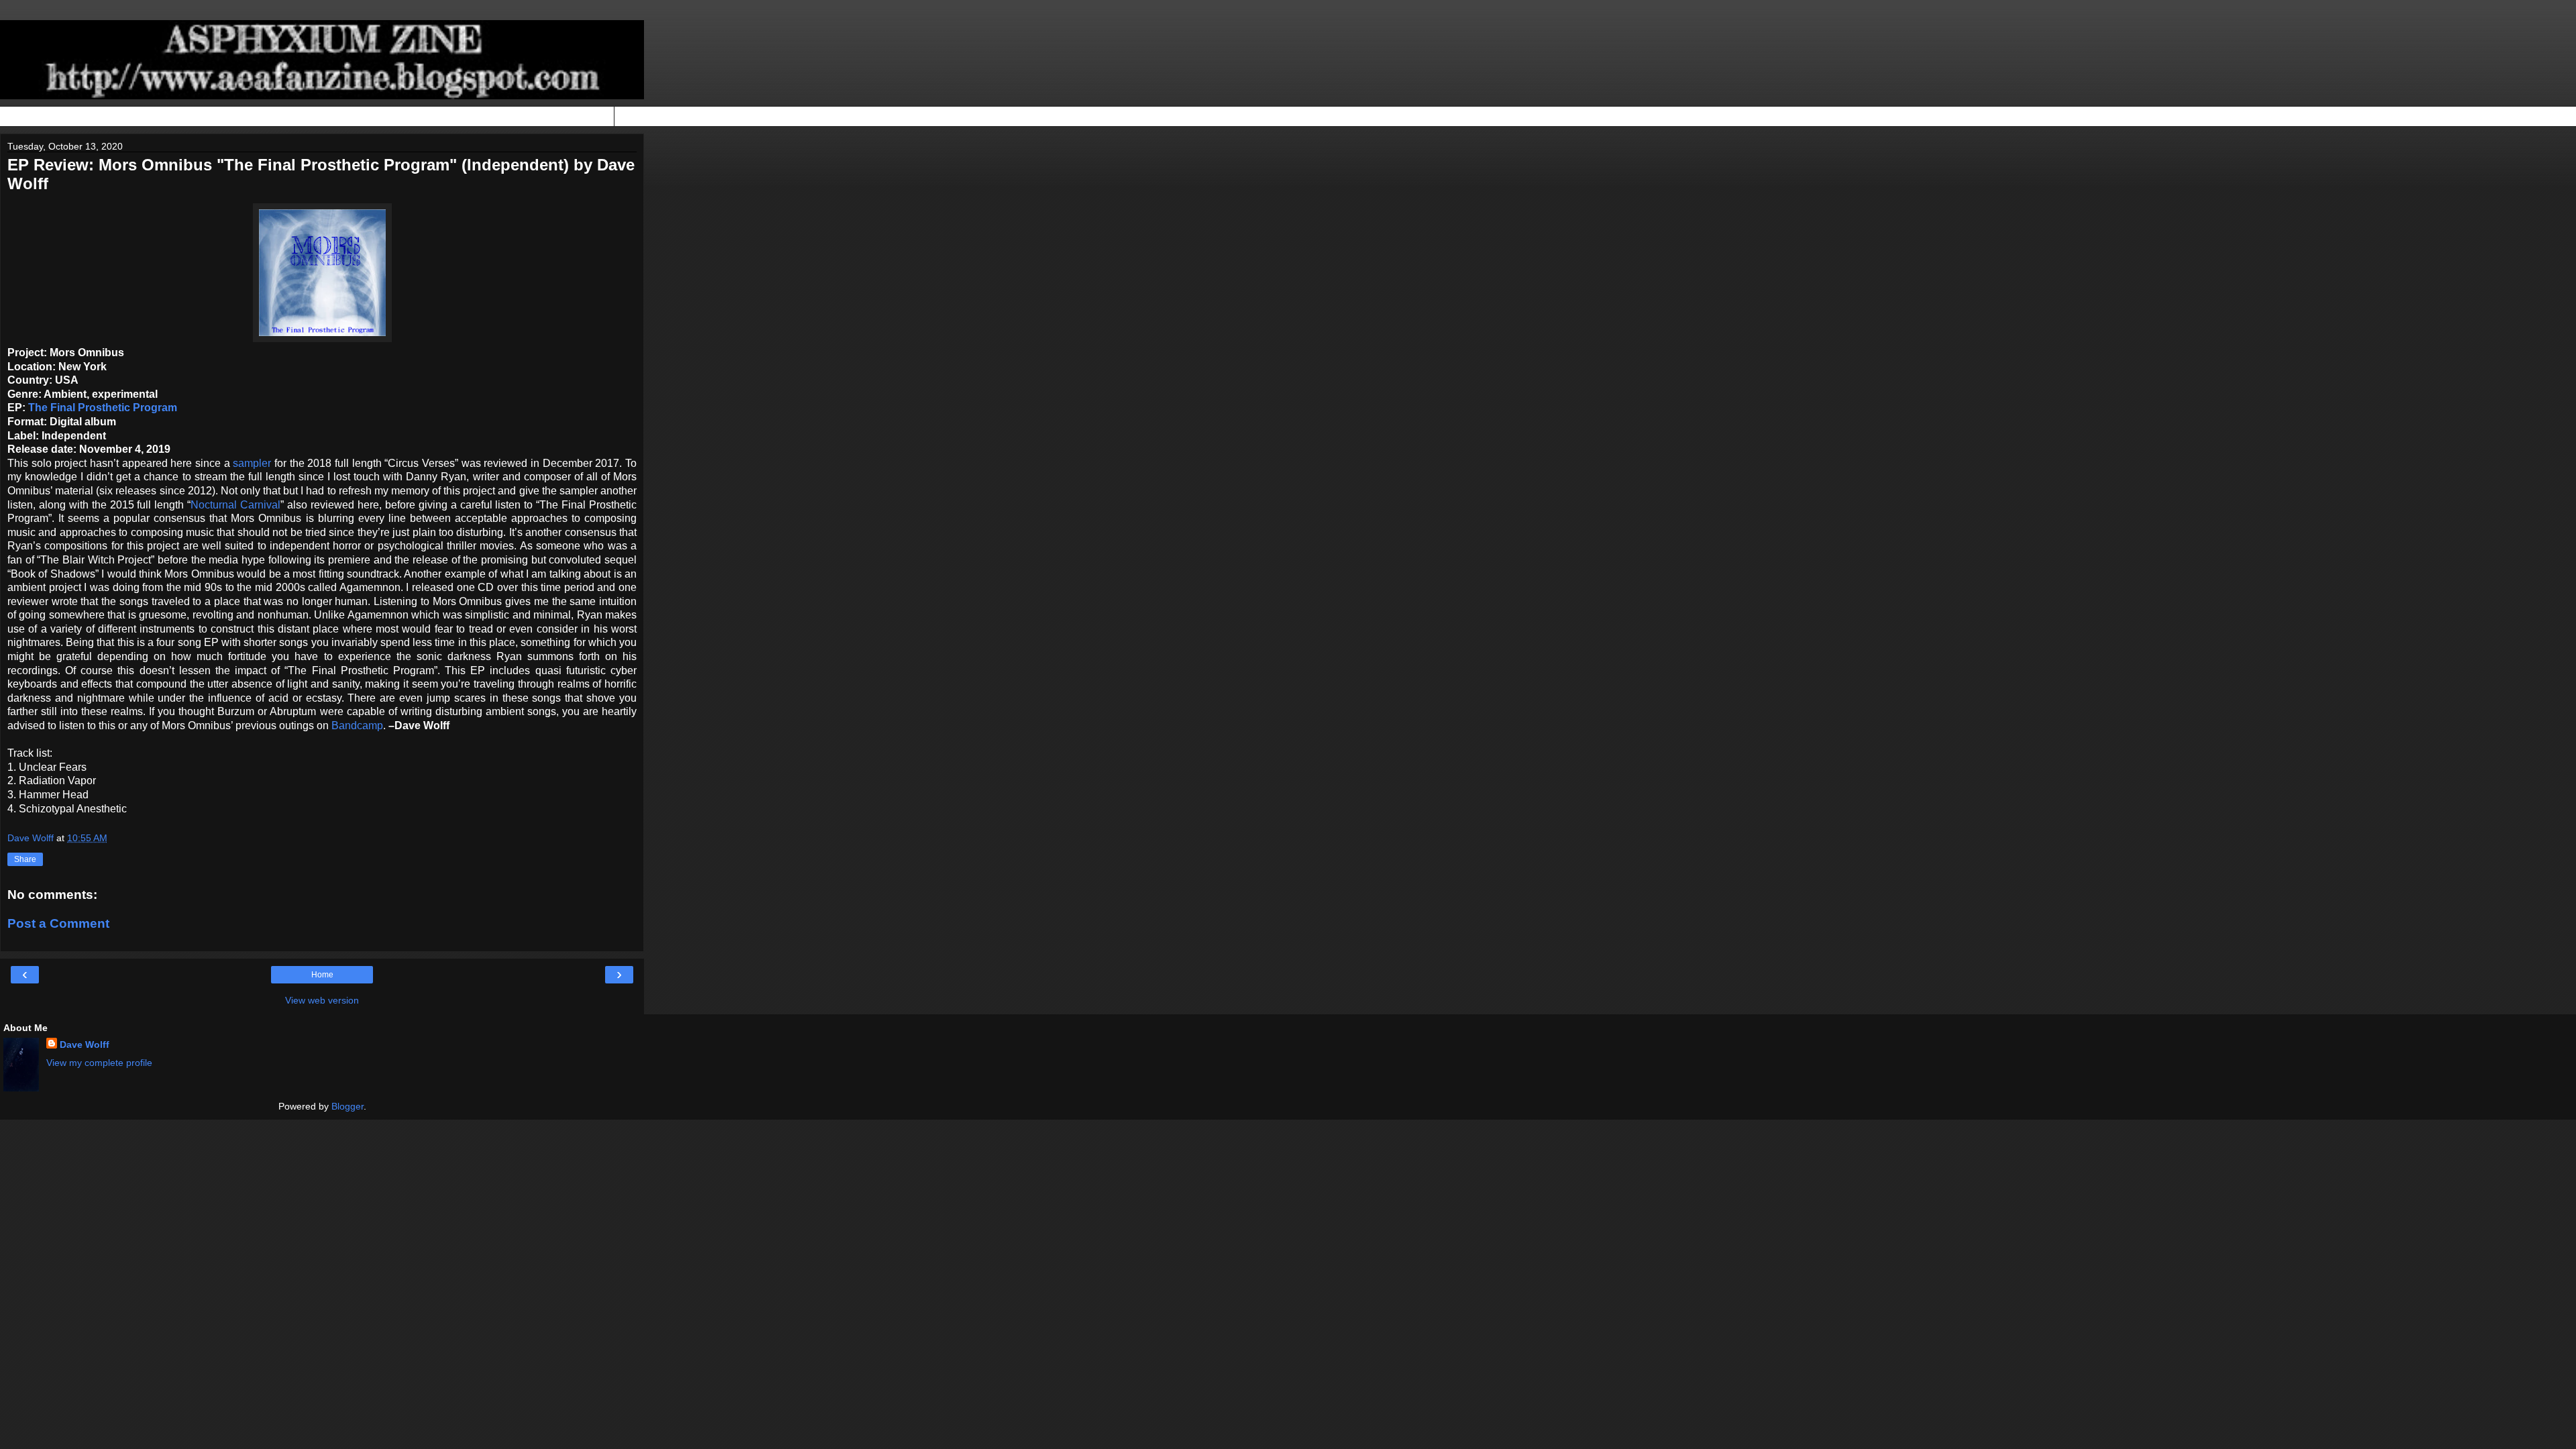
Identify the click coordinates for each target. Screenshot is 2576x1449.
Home (322, 975)
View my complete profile (99, 1063)
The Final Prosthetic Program (103, 408)
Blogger (347, 1106)
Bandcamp (357, 726)
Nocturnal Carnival (235, 505)
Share (25, 859)
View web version (322, 1000)
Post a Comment (58, 923)
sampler (252, 463)
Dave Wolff (85, 1044)
